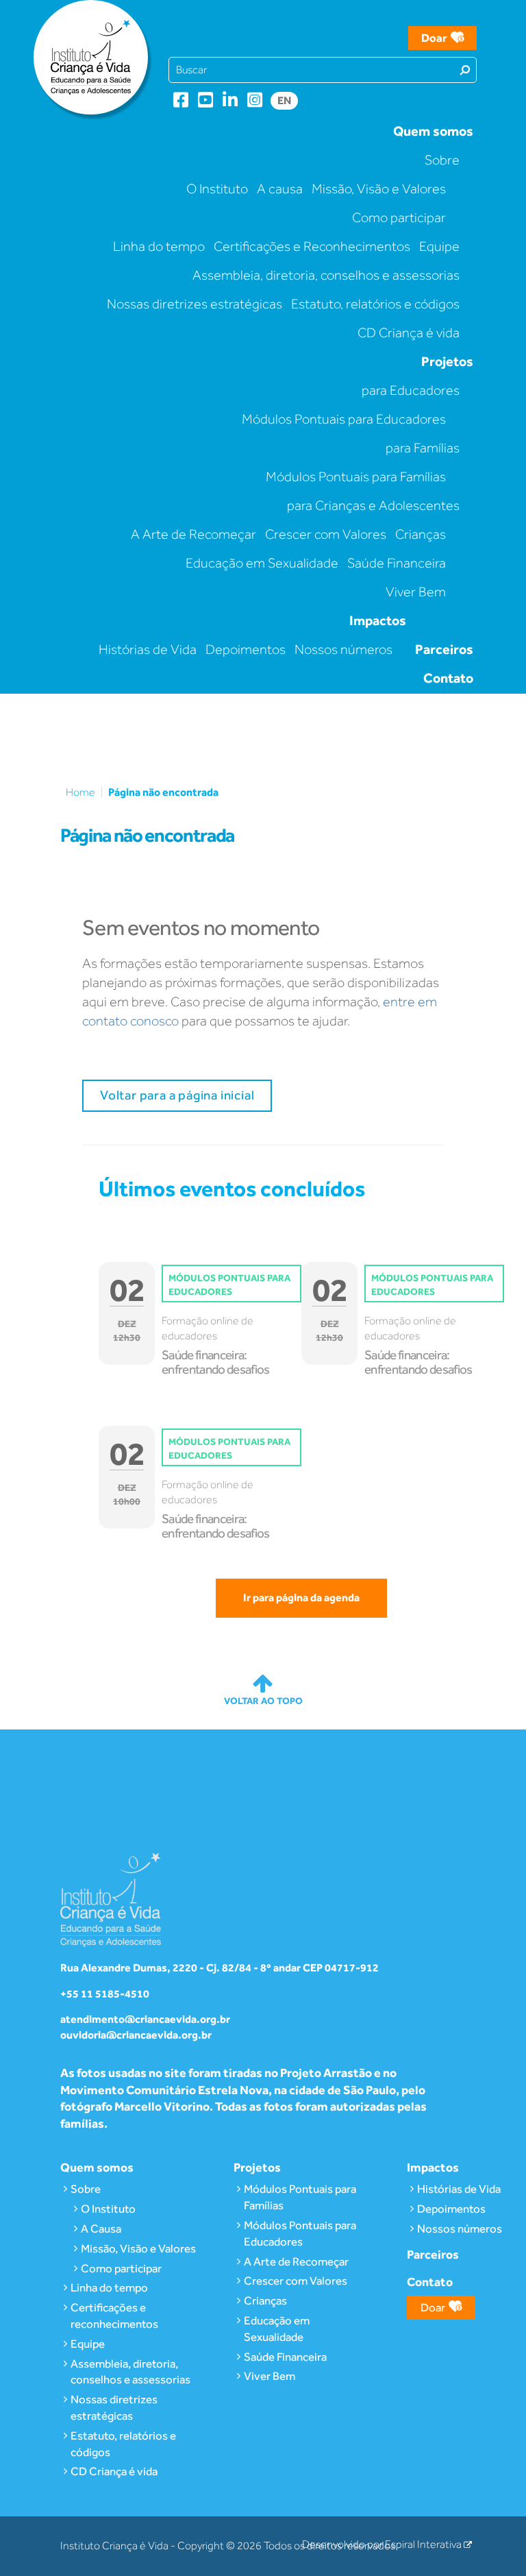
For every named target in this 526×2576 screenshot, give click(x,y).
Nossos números (343, 649)
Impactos (378, 620)
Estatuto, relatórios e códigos (375, 304)
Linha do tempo (159, 246)
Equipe (439, 246)
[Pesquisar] (465, 69)
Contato (448, 678)
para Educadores (411, 390)
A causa (280, 189)
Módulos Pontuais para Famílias (356, 476)
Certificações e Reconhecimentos (312, 246)
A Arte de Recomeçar (193, 534)
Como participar (399, 217)
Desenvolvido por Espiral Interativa (383, 2544)
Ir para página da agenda (301, 1597)
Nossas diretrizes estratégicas (195, 304)
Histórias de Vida (148, 649)
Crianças (421, 534)
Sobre (442, 160)
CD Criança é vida (409, 332)
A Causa (101, 2228)
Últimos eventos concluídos (232, 1188)
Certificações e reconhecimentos (114, 2316)
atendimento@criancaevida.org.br (145, 2019)
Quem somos (433, 131)
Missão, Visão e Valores (379, 189)
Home (80, 792)
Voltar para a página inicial (177, 1095)
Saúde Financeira (397, 563)
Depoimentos (246, 649)
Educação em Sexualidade (262, 563)
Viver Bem (416, 592)
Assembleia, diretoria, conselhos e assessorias (326, 275)
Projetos (447, 361)
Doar (434, 38)
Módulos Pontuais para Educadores (344, 419)
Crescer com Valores (326, 534)
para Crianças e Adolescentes (373, 505)
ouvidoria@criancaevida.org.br (136, 2035)
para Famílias (423, 448)
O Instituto (217, 189)
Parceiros (444, 649)
